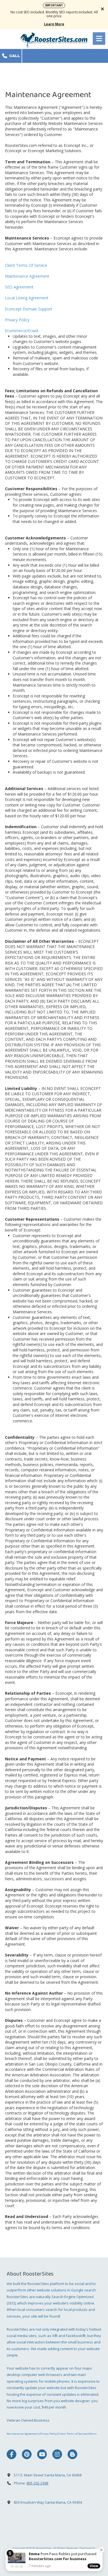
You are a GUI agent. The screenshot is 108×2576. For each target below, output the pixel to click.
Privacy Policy (17, 320)
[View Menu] (99, 39)
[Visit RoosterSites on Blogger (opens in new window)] (72, 2454)
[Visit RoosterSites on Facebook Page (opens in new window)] (11, 2454)
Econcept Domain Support (29, 309)
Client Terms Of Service (26, 265)
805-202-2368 (37, 2483)
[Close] (101, 2550)
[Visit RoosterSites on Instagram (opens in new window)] (57, 2454)
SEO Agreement (19, 287)
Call (14, 56)
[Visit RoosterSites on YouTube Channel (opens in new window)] (42, 2454)
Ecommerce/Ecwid (22, 331)
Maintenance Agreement (27, 276)
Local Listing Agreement (27, 298)
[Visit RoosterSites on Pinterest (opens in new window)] (27, 2454)
